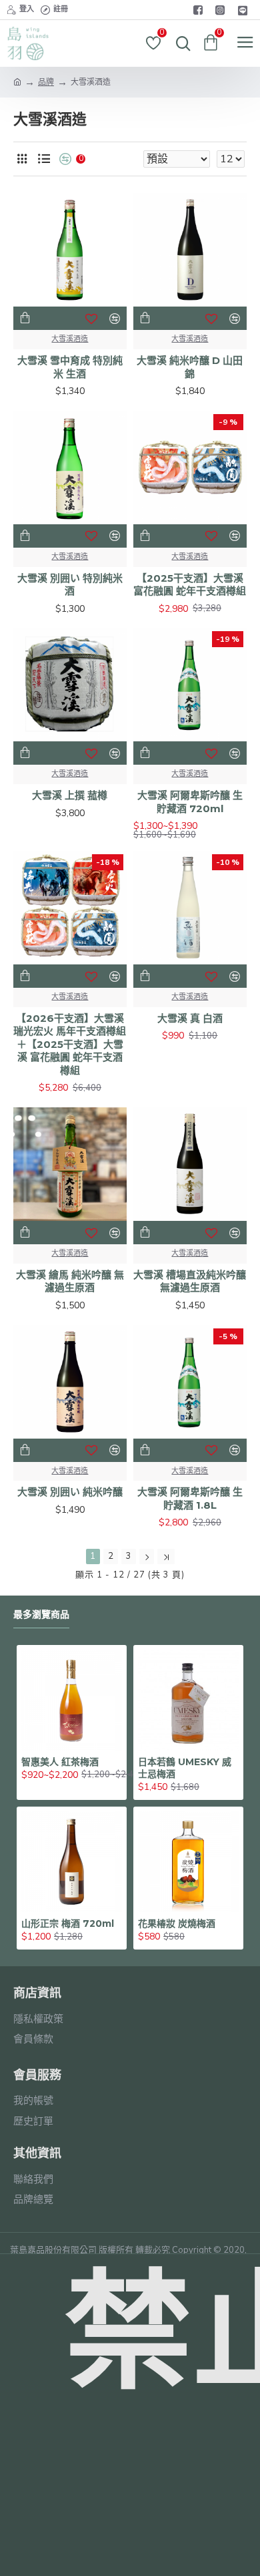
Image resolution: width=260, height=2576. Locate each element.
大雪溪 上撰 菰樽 (70, 795)
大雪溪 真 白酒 (190, 1018)
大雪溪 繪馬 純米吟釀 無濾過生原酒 (70, 1281)
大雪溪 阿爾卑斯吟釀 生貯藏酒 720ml (190, 802)
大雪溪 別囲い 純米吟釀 (70, 1492)
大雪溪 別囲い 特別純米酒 (70, 585)
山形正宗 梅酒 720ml (68, 1923)
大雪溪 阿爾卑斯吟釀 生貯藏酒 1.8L (190, 1498)
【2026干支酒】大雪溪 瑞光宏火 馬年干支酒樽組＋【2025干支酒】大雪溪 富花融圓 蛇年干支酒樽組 (70, 1044)
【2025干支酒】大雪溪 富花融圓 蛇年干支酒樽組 (190, 585)
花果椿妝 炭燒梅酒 (177, 1923)
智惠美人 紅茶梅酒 (60, 1762)
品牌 (46, 82)
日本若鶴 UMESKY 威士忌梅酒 (185, 1768)
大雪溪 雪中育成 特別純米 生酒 (70, 367)
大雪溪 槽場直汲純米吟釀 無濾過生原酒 (190, 1281)
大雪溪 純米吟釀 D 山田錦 (190, 367)
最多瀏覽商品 (41, 1615)
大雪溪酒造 (70, 339)
